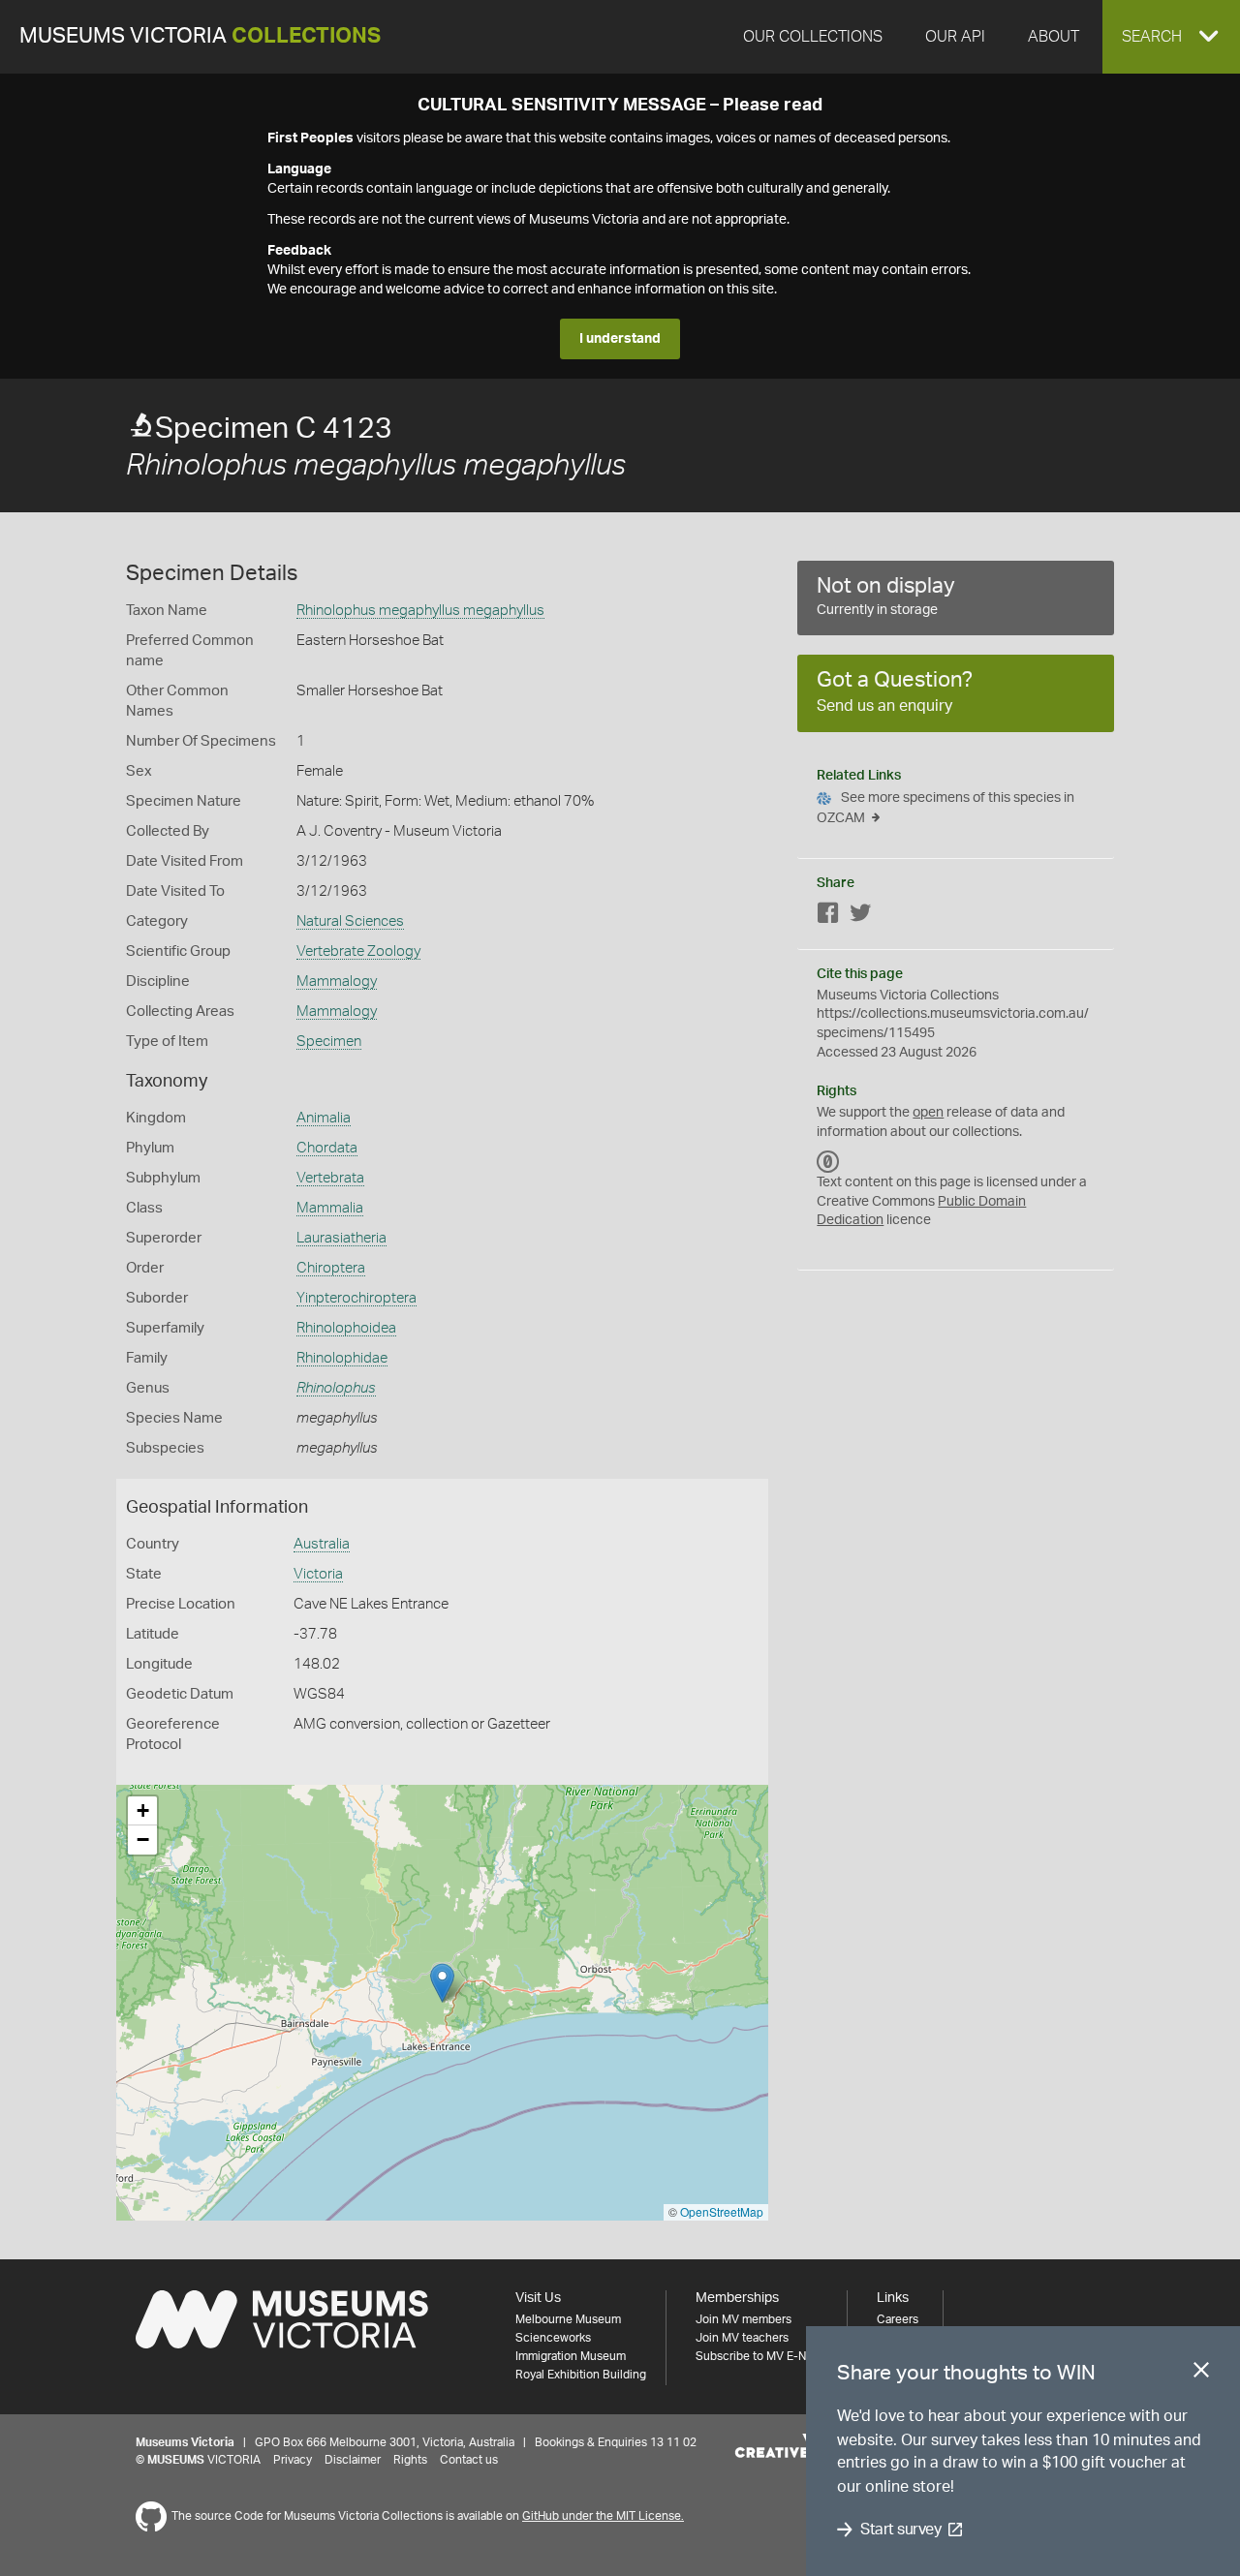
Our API (955, 37)
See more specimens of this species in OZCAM (945, 808)
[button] (1171, 37)
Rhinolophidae (342, 1358)
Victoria (318, 1574)
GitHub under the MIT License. (603, 2516)
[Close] (1201, 2374)
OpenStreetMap (722, 2211)
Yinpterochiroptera (356, 1298)
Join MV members (744, 2319)
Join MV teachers (742, 2338)
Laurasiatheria (341, 1238)
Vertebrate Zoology (358, 951)
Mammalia (330, 1208)
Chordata (327, 1148)
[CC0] (828, 1161)
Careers (898, 2319)
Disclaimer (353, 2460)
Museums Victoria (200, 36)
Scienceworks (553, 2338)
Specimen (329, 1042)
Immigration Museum (571, 2356)
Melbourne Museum (568, 2319)
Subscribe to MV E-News (761, 2356)
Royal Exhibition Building (581, 2375)
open (928, 1113)
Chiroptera (331, 1268)
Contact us (469, 2460)
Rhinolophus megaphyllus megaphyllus (420, 611)
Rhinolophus (336, 1388)
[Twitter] (860, 917)
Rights (410, 2460)
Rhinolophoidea (346, 1328)
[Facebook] (828, 917)
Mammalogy (337, 981)
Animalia (324, 1118)
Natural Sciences (350, 921)
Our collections (813, 37)
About (1054, 37)
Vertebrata (330, 1178)
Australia (322, 1544)
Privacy (293, 2460)
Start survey (900, 2530)
